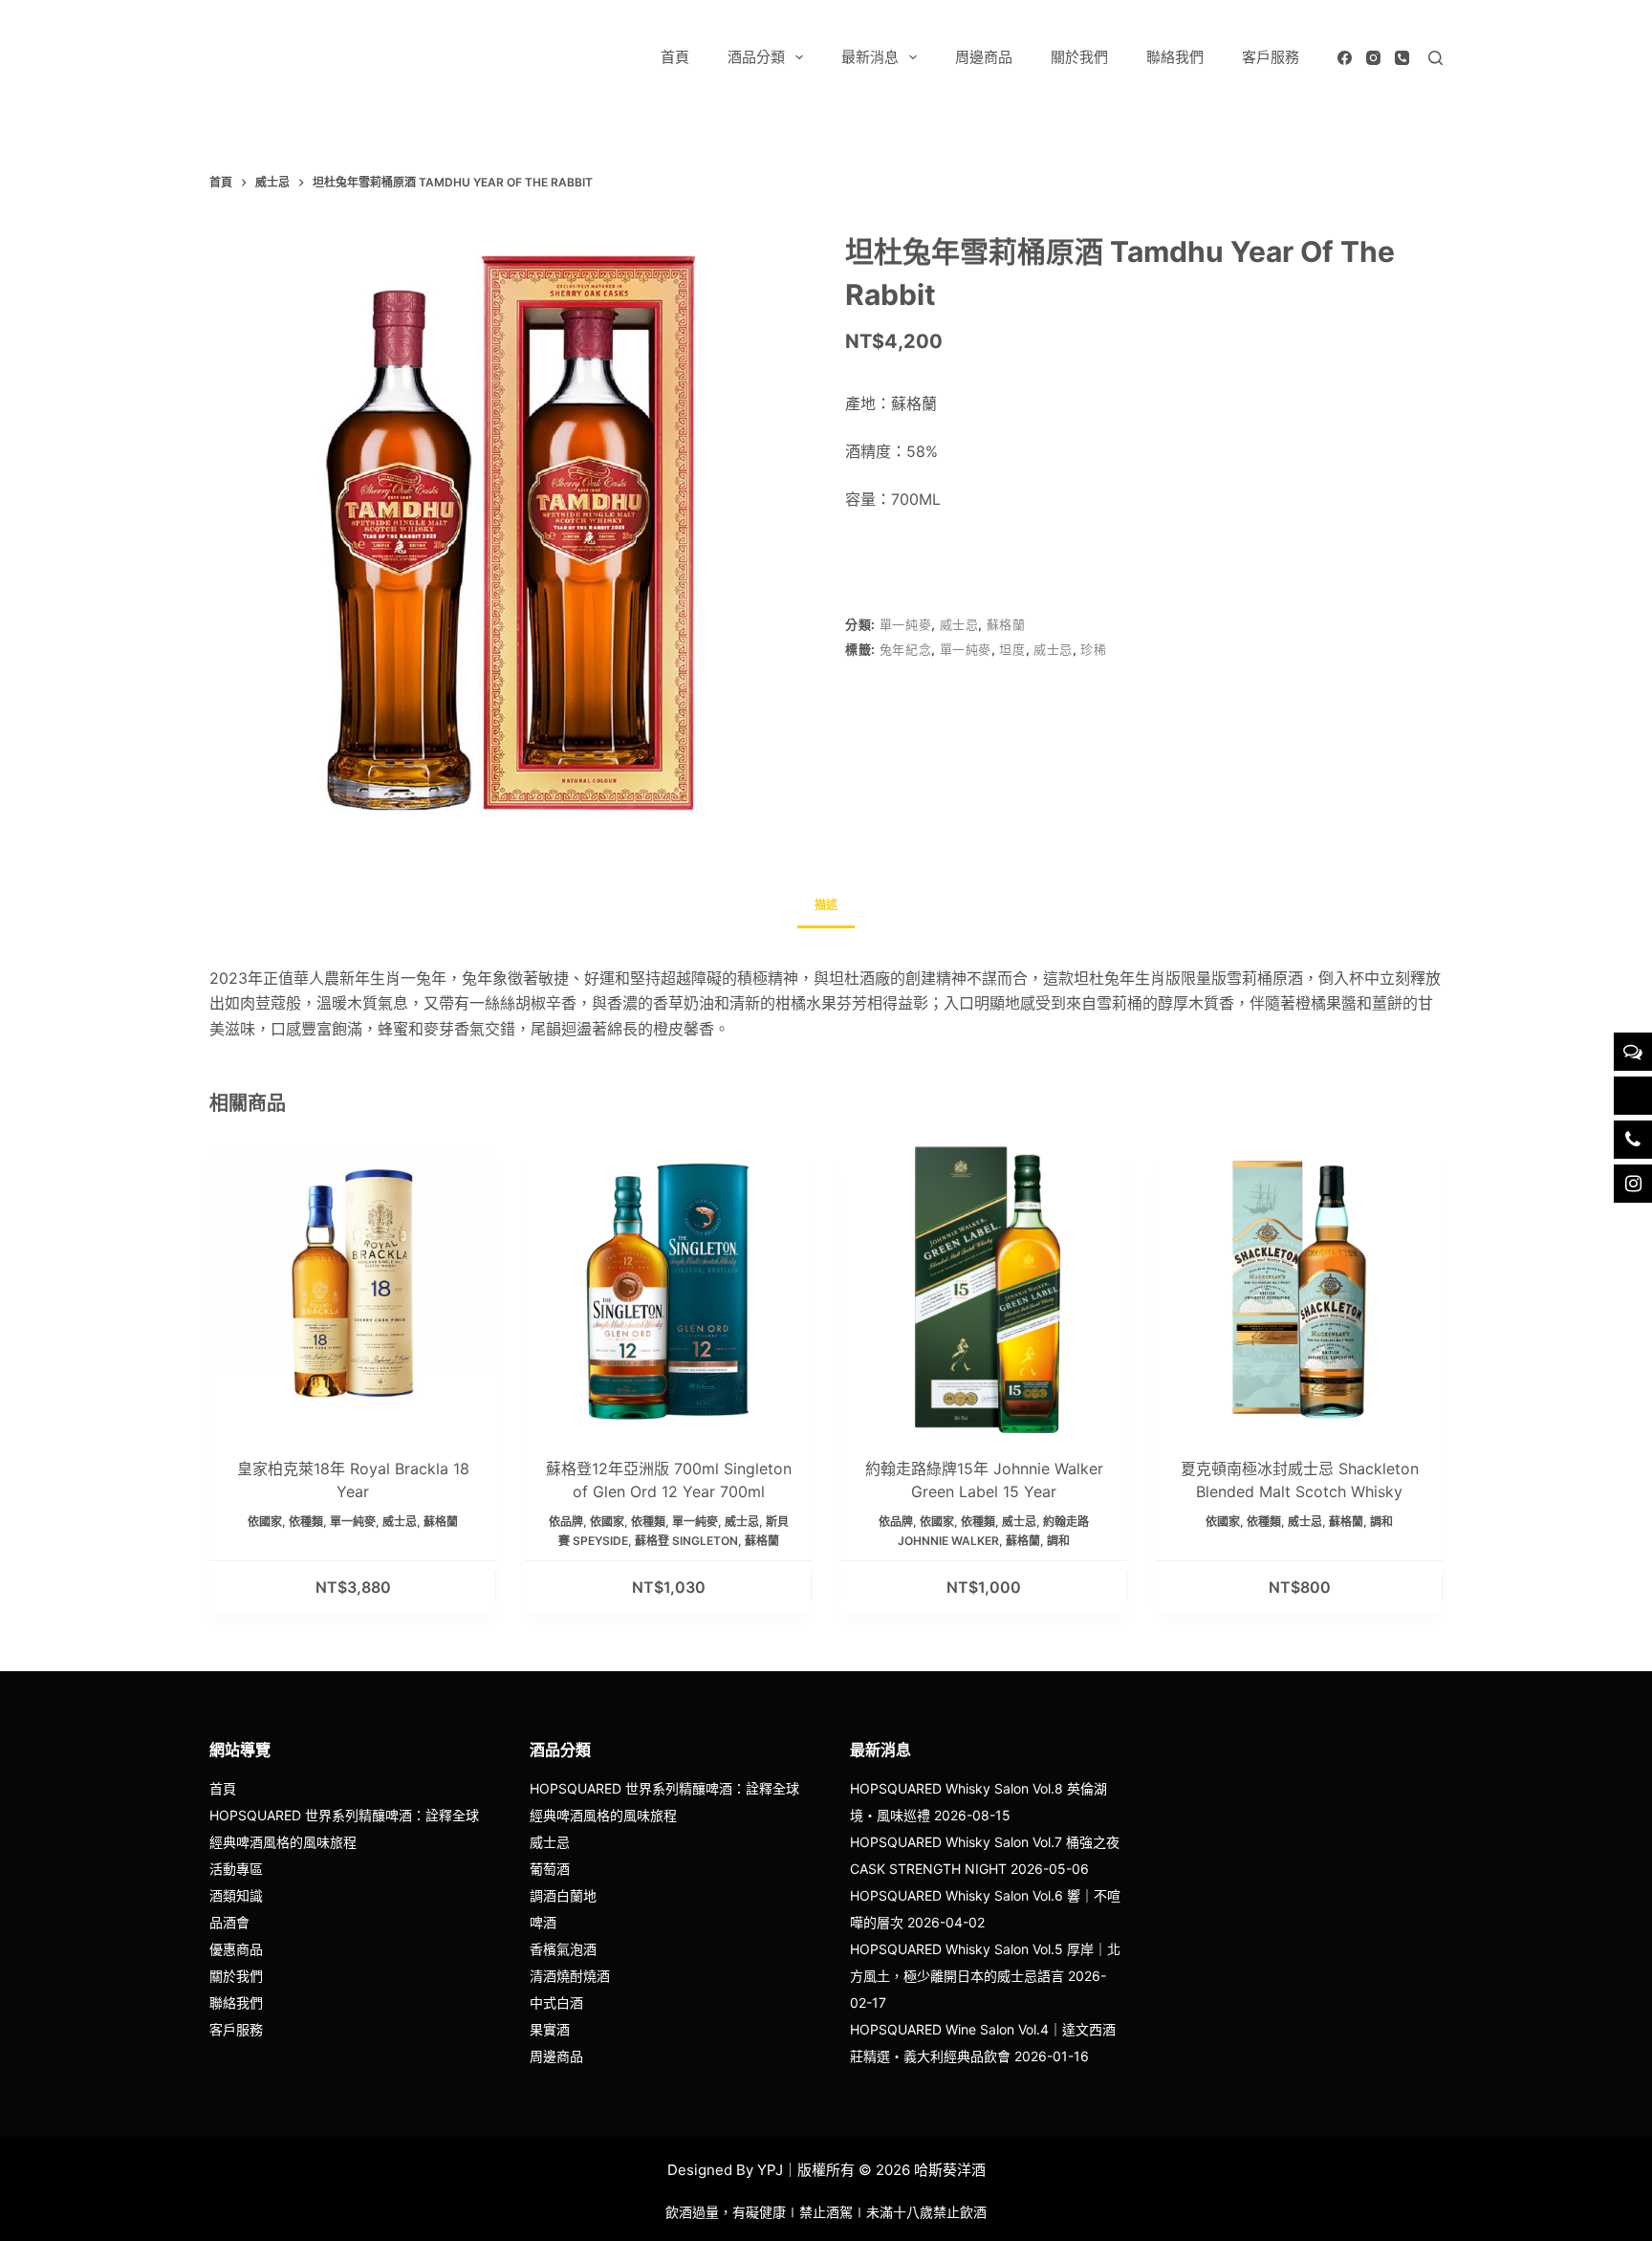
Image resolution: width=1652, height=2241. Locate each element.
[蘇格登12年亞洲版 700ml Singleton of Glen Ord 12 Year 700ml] (668, 1290)
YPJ (770, 2170)
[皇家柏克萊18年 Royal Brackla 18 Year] (353, 1290)
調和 (1058, 1541)
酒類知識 (236, 1895)
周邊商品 (984, 57)
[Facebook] (1345, 58)
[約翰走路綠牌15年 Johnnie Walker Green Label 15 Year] (984, 1290)
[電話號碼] (1402, 58)
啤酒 (543, 1922)
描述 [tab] (826, 905)
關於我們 (1079, 57)
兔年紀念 (906, 649)
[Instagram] (1373, 58)
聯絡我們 (1175, 57)
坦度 (1012, 649)
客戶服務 (1271, 57)
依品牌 (566, 1522)
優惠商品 (236, 1949)
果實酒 (550, 2029)
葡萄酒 (550, 1869)
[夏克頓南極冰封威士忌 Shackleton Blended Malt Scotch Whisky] (1299, 1290)
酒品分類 (756, 57)
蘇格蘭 (1006, 624)
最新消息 (870, 57)
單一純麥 (906, 624)
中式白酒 (556, 2002)
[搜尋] (1435, 58)
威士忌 (959, 624)
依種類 (306, 1522)
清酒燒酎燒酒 (570, 1976)
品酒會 (229, 1922)
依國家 (265, 1522)
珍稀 (1093, 649)
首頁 (675, 57)
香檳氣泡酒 (563, 1949)
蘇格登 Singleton (686, 1541)
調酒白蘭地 (563, 1895)
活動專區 (236, 1869)
